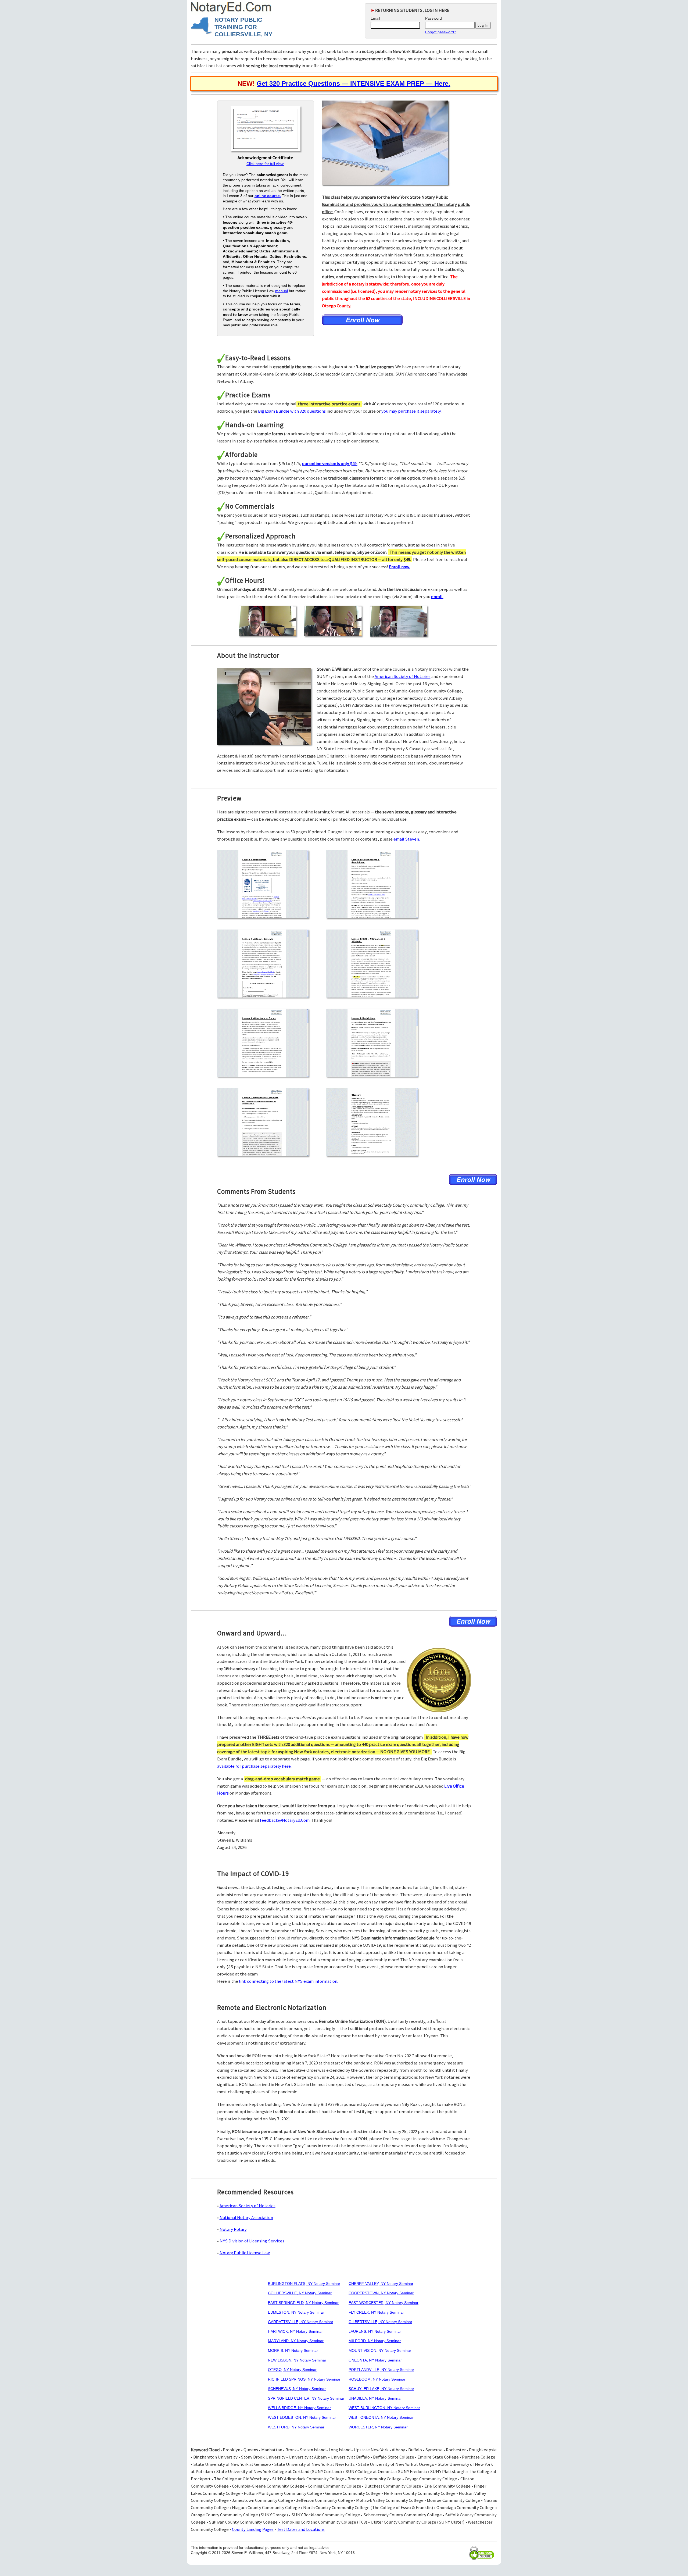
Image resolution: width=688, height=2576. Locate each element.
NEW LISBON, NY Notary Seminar (297, 2360)
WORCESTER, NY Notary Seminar (378, 2427)
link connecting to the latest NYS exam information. (289, 1981)
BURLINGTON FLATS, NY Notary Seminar (304, 2284)
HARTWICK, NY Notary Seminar (295, 2331)
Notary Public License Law (245, 2253)
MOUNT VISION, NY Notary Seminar (380, 2350)
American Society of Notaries (403, 676)
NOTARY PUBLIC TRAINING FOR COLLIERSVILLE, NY (243, 27)
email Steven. (407, 839)
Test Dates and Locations (301, 2529)
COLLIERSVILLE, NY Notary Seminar (300, 2293)
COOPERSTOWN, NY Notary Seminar (381, 2293)
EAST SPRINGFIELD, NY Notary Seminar (303, 2303)
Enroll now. (399, 567)
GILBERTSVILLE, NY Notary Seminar (380, 2322)
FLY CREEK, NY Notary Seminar (376, 2312)
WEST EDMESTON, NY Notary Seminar (302, 2417)
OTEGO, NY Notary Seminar (292, 2370)
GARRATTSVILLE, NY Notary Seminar (301, 2322)
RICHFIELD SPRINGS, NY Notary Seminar (304, 2379)
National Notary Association (246, 2217)
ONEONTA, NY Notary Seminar (375, 2360)
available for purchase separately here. (254, 1766)
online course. (268, 196)
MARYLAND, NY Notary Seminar (296, 2341)
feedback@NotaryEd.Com (285, 1820)
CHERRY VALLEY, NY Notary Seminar (381, 2284)
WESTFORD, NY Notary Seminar (296, 2427)
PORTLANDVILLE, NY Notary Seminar (381, 2370)
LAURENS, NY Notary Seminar (375, 2331)
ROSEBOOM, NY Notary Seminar (377, 2379)
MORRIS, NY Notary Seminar (293, 2350)
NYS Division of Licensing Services (252, 2241)
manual (282, 291)
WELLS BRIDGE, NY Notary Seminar (299, 2408)
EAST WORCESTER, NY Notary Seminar (384, 2303)
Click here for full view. (265, 164)
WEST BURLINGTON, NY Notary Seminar (384, 2408)
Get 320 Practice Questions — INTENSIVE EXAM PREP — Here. (353, 83)
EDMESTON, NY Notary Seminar (296, 2312)
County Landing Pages (253, 2529)
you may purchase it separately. (411, 411)
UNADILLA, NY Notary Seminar (375, 2398)
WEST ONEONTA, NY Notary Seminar (381, 2417)
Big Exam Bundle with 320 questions (292, 411)
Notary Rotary (233, 2229)
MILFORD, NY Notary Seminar (375, 2341)
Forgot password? (441, 32)
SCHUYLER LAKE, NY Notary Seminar (381, 2389)
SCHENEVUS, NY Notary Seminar (297, 2389)
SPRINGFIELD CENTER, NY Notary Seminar (306, 2398)
